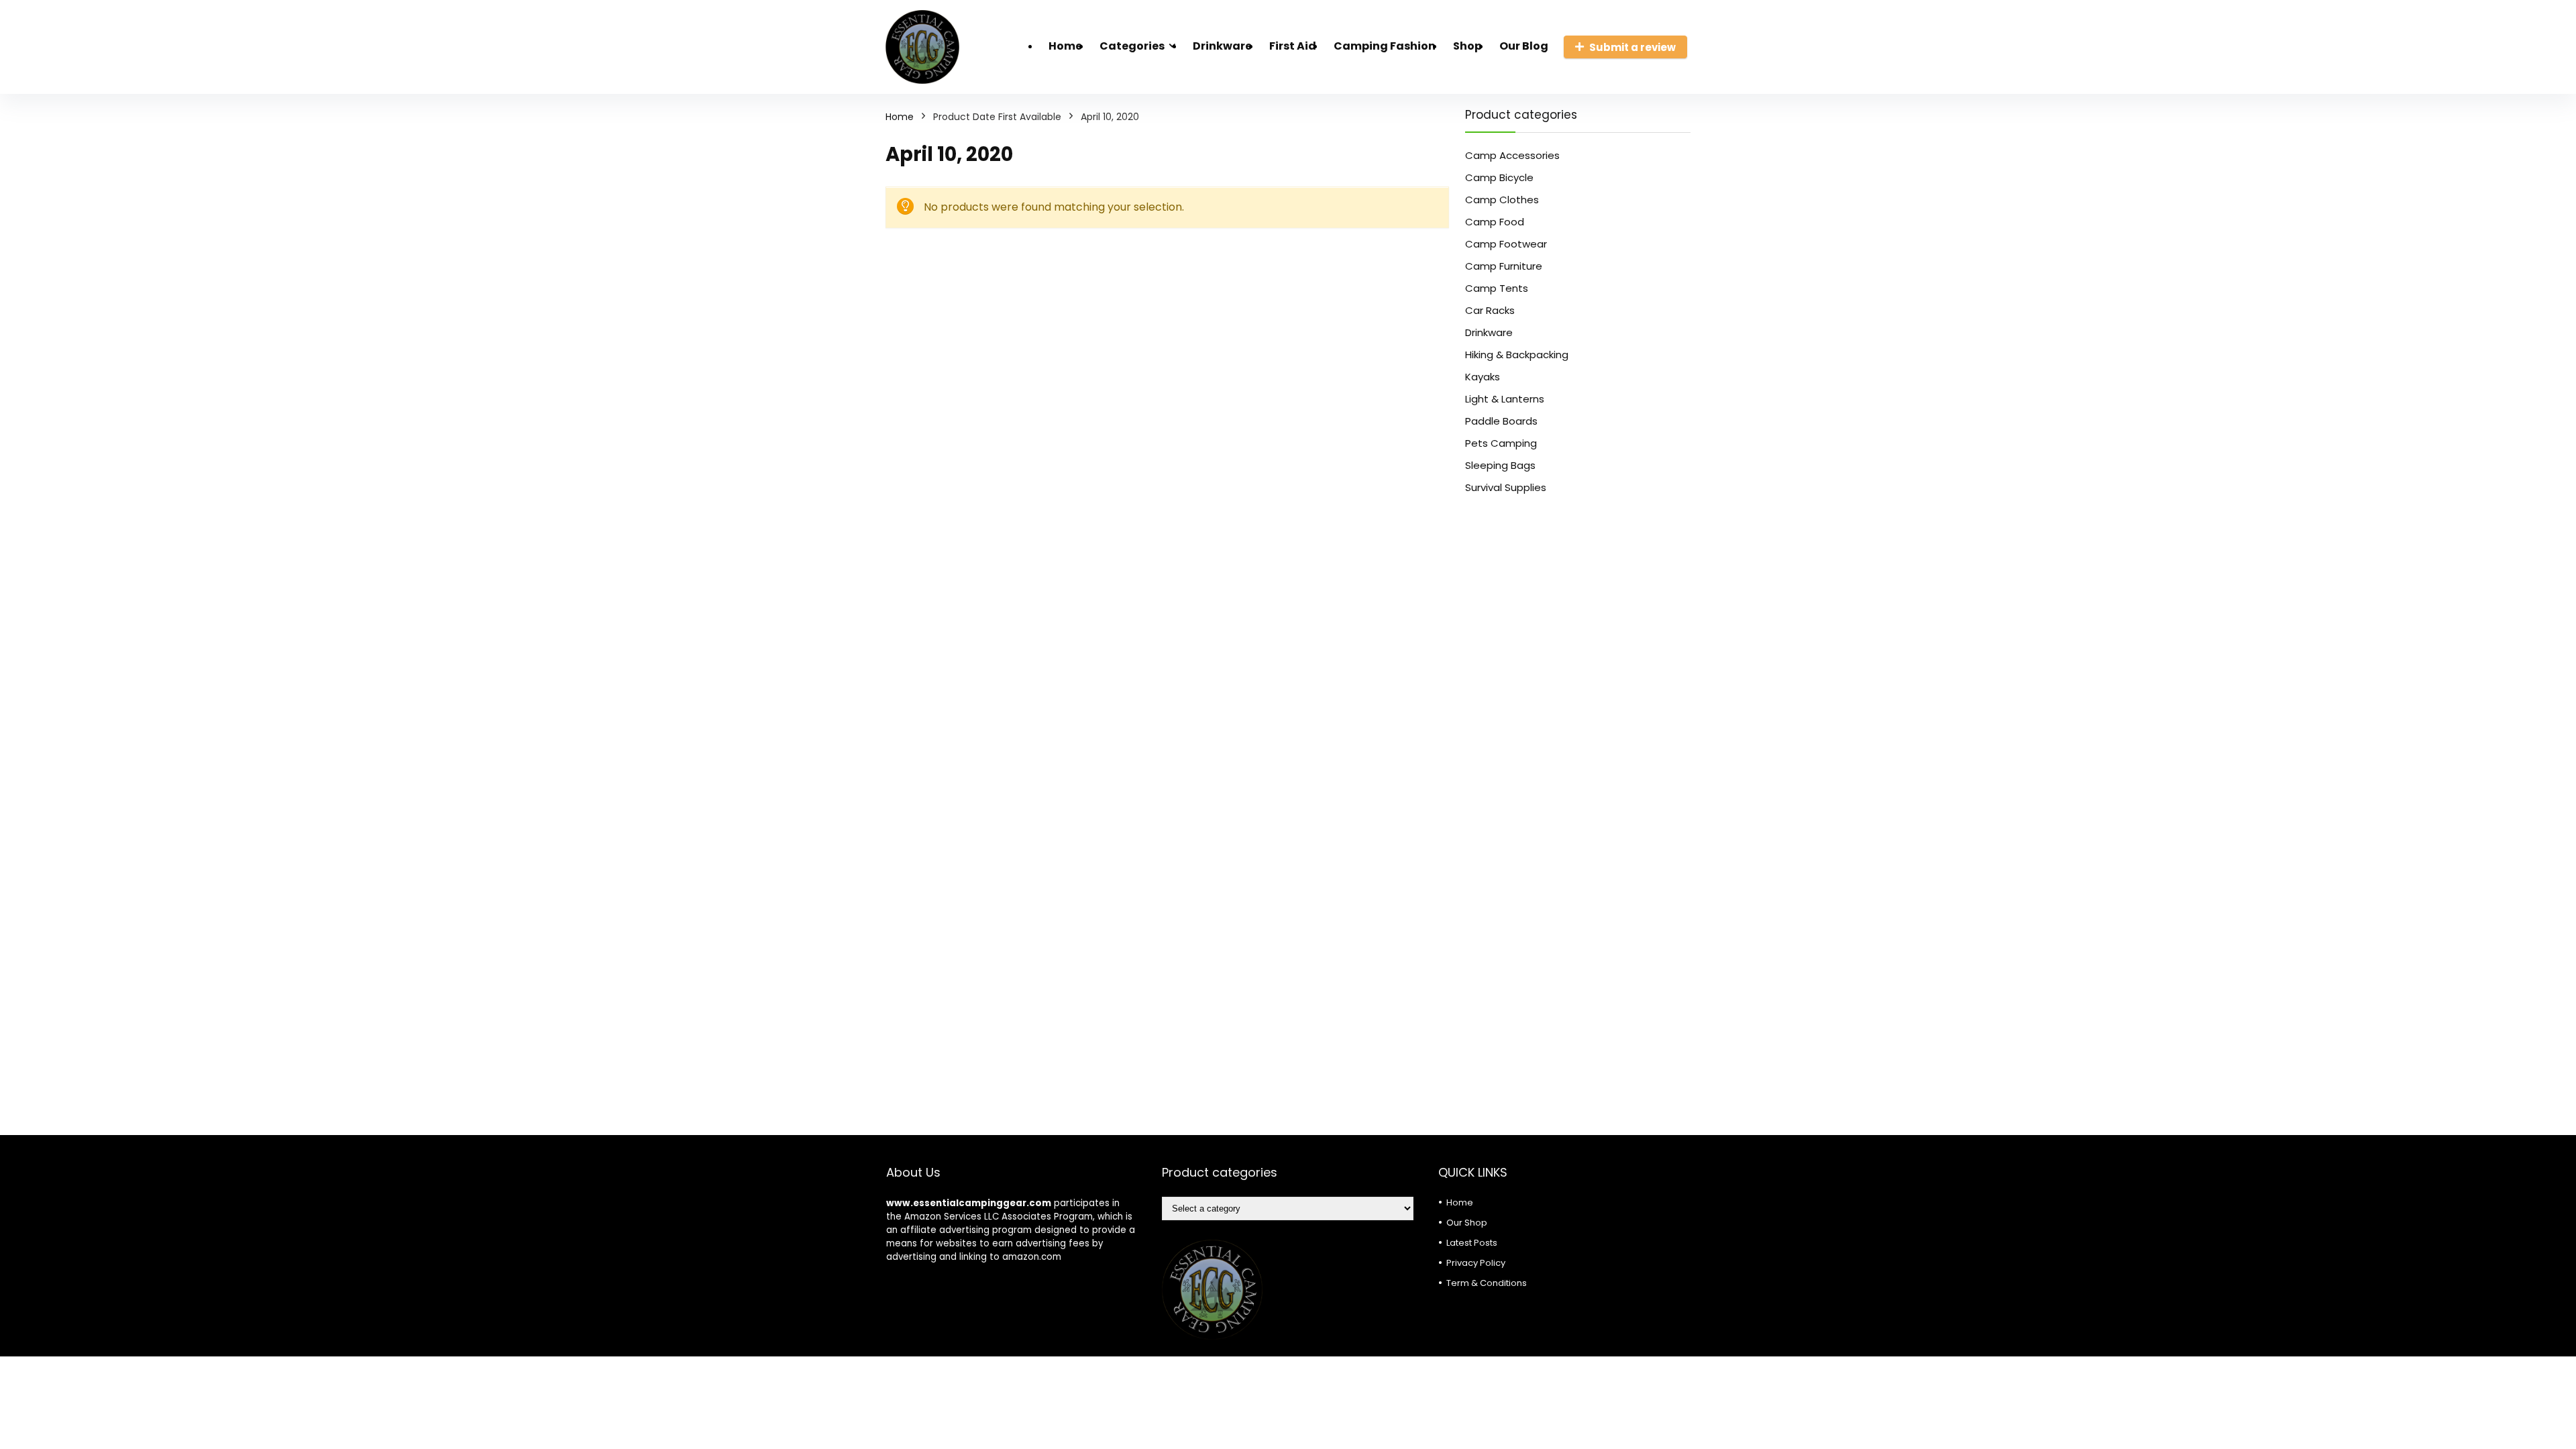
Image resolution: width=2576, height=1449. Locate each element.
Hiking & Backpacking (1517, 355)
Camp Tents (1497, 288)
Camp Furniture (1504, 266)
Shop (1467, 46)
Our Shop (1467, 1223)
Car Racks (1490, 310)
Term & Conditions (1487, 1283)
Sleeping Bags (1500, 465)
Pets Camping (1501, 443)
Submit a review (1632, 47)
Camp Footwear (1506, 244)
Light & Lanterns (1505, 399)
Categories (1132, 46)
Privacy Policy (1476, 1263)
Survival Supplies (1506, 487)
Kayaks (1483, 377)
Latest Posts (1472, 1243)
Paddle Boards (1501, 421)
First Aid (1293, 46)
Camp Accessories (1512, 155)
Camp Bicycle (1499, 177)
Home (1065, 46)
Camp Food (1495, 222)
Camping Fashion (1385, 46)
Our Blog (1524, 46)
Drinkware (1222, 46)
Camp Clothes (1502, 200)
